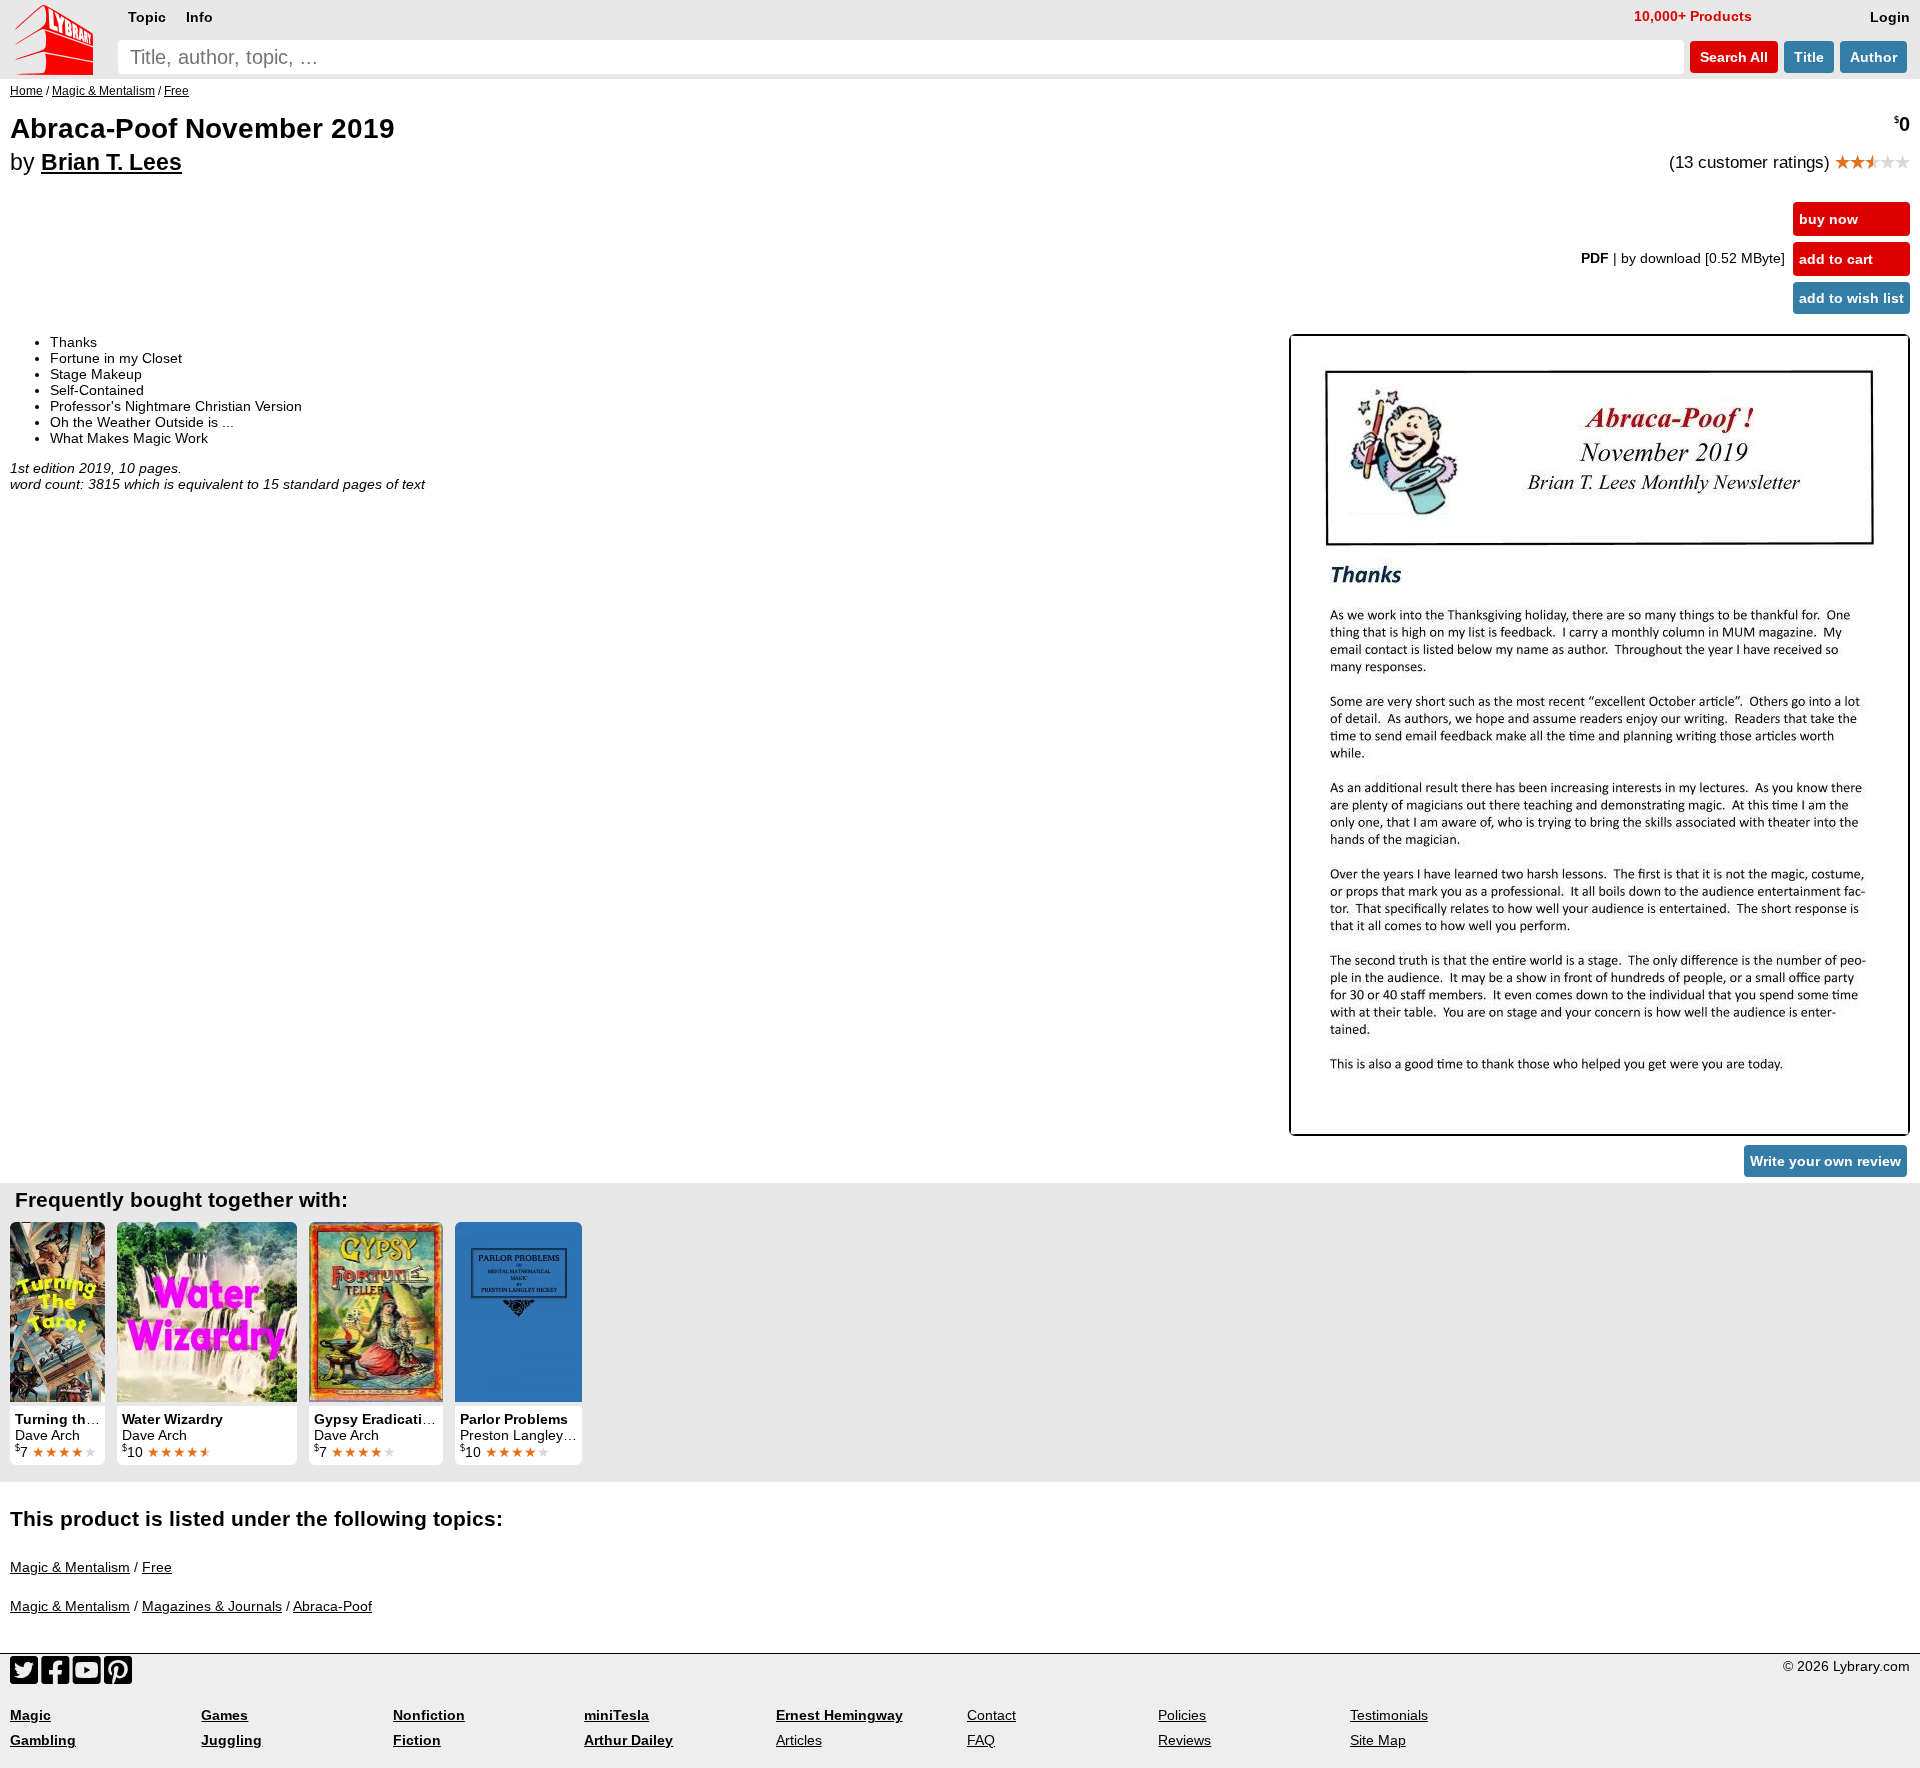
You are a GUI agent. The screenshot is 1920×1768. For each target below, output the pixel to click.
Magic (30, 1715)
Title (1809, 57)
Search (1732, 57)
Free (157, 1567)
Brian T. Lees (111, 162)
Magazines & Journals (212, 1606)
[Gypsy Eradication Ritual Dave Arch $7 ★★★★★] (376, 1312)
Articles (799, 1740)
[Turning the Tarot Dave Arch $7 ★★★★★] (57, 1312)
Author (1873, 57)
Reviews (1184, 1740)
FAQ (981, 1740)
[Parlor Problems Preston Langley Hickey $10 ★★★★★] (518, 1312)
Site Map (1378, 1740)
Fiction (417, 1740)
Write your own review (1825, 1161)
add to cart (1836, 259)
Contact (991, 1715)
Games (224, 1715)
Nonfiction (429, 1715)
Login (1890, 17)
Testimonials (1389, 1715)
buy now (1828, 219)
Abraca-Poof (332, 1606)
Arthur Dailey (628, 1740)
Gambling (43, 1740)
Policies (1182, 1715)
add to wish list (1851, 298)
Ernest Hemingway (839, 1715)
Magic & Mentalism (70, 1567)
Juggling (231, 1740)
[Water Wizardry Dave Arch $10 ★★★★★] (207, 1312)
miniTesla (616, 1715)
